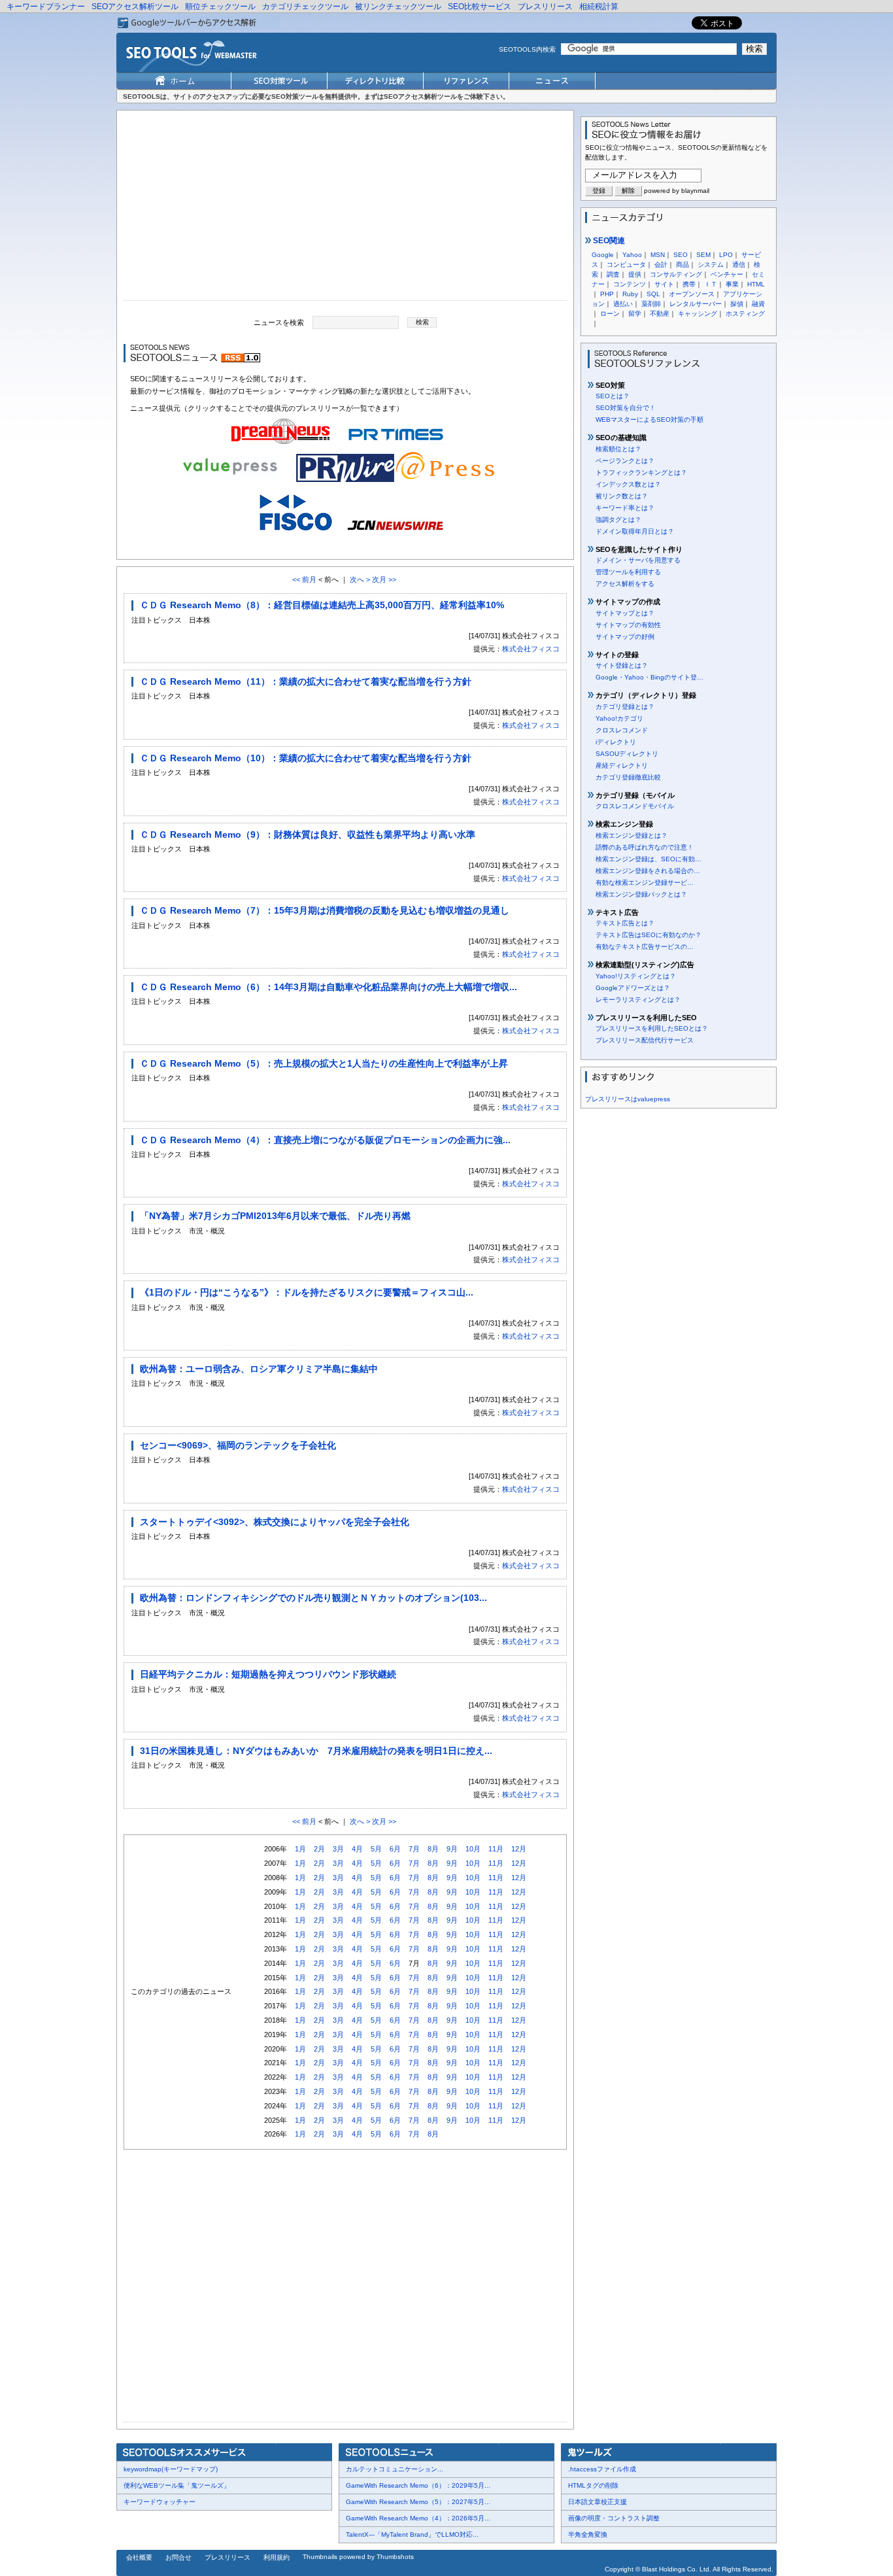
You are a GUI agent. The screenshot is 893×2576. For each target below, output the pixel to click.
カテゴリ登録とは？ (625, 707)
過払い (623, 304)
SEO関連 (608, 241)
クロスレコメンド (622, 730)
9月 (452, 1849)
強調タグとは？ (618, 520)
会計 (661, 265)
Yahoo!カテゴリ (619, 718)
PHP (607, 294)
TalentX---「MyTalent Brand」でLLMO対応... (412, 2534)
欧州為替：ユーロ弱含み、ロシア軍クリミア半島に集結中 (259, 1369)
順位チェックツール (220, 7)
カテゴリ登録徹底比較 (628, 777)
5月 (376, 1849)
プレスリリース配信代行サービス (645, 1040)
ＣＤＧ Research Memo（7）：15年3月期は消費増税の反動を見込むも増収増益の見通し (325, 910)
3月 (338, 1849)
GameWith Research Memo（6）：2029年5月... (418, 2485)
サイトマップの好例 (625, 637)
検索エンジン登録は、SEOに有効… (649, 859)
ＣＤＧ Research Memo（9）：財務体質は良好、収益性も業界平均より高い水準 (308, 834)
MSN (658, 255)
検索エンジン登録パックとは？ (641, 894)
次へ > (360, 579)
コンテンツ (630, 284)
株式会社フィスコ (531, 649)
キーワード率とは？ (625, 508)
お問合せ (178, 2557)
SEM (703, 255)
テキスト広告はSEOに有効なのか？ (649, 935)
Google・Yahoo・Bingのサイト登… (649, 677)
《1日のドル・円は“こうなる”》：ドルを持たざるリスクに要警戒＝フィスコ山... (307, 1292)
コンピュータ (626, 265)
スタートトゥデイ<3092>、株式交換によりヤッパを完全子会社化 (275, 1522)
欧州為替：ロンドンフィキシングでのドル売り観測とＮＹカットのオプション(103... (313, 1598)
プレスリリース (545, 7)
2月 (319, 1849)
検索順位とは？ (618, 449)
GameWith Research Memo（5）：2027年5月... (418, 2502)
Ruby (630, 294)
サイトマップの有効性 (628, 625)
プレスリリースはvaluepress (628, 1099)
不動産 (660, 314)
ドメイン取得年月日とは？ (635, 531)
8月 (433, 1849)
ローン (610, 314)
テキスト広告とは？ (625, 923)
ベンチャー (727, 274)
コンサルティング (676, 274)
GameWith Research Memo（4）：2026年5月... (418, 2518)
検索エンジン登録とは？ (632, 835)
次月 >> (384, 579)
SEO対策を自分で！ (626, 408)
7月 (414, 1849)
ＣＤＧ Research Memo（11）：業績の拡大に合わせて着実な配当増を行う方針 (306, 681)
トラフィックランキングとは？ (641, 472)
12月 (519, 1849)
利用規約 (277, 2557)
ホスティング (745, 314)
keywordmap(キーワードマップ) (171, 2469)
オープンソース (692, 294)
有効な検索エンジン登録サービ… (645, 883)
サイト (664, 284)
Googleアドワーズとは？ (633, 988)
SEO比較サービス (480, 7)
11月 (496, 1849)
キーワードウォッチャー (160, 2502)
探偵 (737, 304)
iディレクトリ (616, 742)
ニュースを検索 (279, 322)
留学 (635, 314)
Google (603, 255)
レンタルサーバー (696, 304)
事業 (732, 284)
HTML (756, 284)
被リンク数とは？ (622, 496)
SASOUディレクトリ (627, 754)
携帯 (689, 284)
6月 (395, 1849)
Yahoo (632, 255)
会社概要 (139, 2557)
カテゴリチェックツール (305, 7)
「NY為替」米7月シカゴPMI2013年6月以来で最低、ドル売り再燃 (275, 1216)
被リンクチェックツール (398, 7)
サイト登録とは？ (622, 665)
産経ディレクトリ (622, 765)
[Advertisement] (345, 209)
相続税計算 (599, 7)
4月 (357, 1849)
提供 (635, 274)
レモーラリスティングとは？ (638, 1000)
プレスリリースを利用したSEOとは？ (652, 1028)
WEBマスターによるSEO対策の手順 (649, 420)
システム (711, 265)
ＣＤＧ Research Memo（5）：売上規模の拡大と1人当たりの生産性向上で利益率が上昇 (324, 1063)
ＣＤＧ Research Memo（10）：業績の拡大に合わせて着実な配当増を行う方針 (306, 758)
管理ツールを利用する (628, 572)
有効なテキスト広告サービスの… (645, 947)
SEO (681, 255)
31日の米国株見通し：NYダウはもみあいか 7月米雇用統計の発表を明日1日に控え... (316, 1751)
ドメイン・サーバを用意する (638, 560)
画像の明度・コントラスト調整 (614, 2518)
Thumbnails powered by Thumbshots (358, 2557)
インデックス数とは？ (628, 484)
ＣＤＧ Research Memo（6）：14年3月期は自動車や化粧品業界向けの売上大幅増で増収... (329, 987)
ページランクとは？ (625, 461)
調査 (613, 274)
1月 (300, 1849)
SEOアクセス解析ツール (135, 7)
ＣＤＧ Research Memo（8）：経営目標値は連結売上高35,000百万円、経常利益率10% (322, 605)
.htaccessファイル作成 (602, 2469)
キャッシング (698, 314)
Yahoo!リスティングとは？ (636, 976)
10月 (473, 1849)
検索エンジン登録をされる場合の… (648, 871)
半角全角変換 (588, 2534)
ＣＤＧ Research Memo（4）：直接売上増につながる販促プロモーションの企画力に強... (325, 1140)
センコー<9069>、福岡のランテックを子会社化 (238, 1445)
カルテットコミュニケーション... (395, 2469)
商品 (682, 265)
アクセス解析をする (625, 584)
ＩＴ (711, 284)
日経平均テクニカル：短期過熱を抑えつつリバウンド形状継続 (268, 1674)
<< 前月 (304, 579)
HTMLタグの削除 (593, 2485)
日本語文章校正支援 (598, 2502)
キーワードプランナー (46, 7)
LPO (726, 255)
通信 (739, 265)
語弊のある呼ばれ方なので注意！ (645, 847)
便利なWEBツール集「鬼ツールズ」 (177, 2485)
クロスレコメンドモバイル (635, 806)
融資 (758, 304)
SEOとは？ (613, 396)
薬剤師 (651, 304)
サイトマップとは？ (625, 613)
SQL (653, 294)
